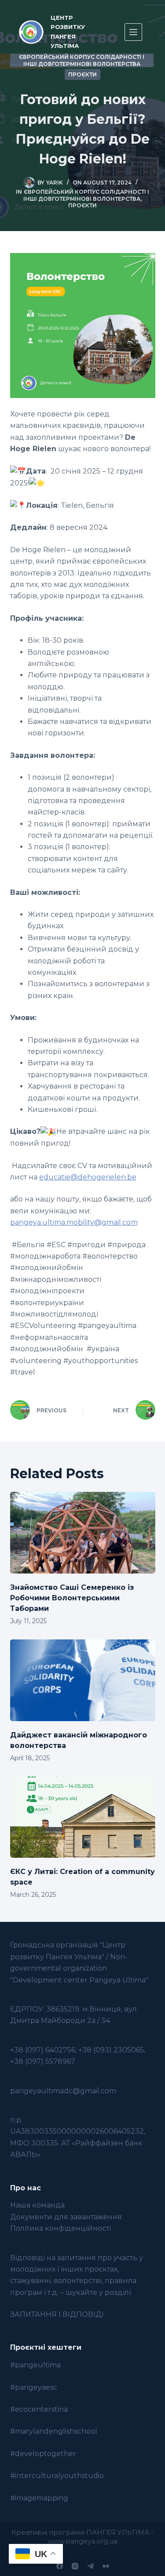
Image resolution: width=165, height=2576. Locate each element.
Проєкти (82, 74)
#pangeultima (35, 2365)
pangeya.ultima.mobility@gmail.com (74, 1222)
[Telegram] (90, 2566)
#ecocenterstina (39, 2409)
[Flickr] (106, 2566)
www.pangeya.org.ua (82, 2541)
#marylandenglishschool (54, 2431)
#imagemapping (39, 2498)
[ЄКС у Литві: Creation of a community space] (83, 1817)
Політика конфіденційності (60, 2228)
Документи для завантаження (66, 2217)
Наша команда (37, 2205)
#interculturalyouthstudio (57, 2476)
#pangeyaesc (34, 2387)
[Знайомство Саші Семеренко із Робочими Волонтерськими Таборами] (83, 1533)
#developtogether (43, 2454)
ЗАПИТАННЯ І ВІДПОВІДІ (57, 2314)
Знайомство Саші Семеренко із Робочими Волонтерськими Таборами (72, 1598)
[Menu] (133, 32)
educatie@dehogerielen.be (88, 1177)
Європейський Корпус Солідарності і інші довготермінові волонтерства (86, 195)
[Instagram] (75, 2566)
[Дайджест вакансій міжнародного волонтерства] (83, 1680)
